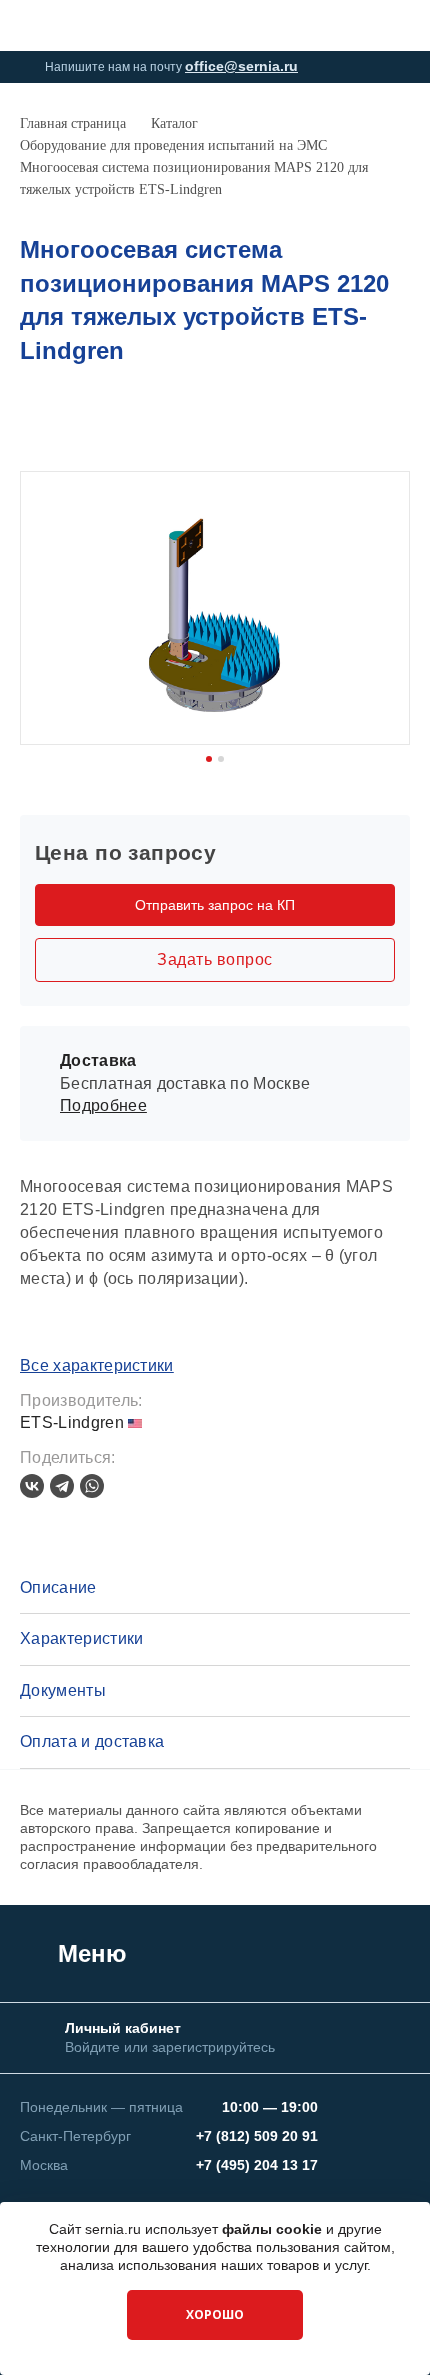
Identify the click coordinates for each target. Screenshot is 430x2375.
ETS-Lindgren (74, 1422)
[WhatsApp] (92, 1486)
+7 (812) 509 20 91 (257, 2136)
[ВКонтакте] (32, 1486)
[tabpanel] (215, 608)
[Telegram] (62, 1486)
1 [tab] (209, 759)
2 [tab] (221, 759)
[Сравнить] (366, 425)
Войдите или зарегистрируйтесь (170, 2047)
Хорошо (215, 2314)
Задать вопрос (214, 959)
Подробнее (103, 1105)
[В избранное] (399, 425)
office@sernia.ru (241, 66)
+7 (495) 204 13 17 (257, 2165)
